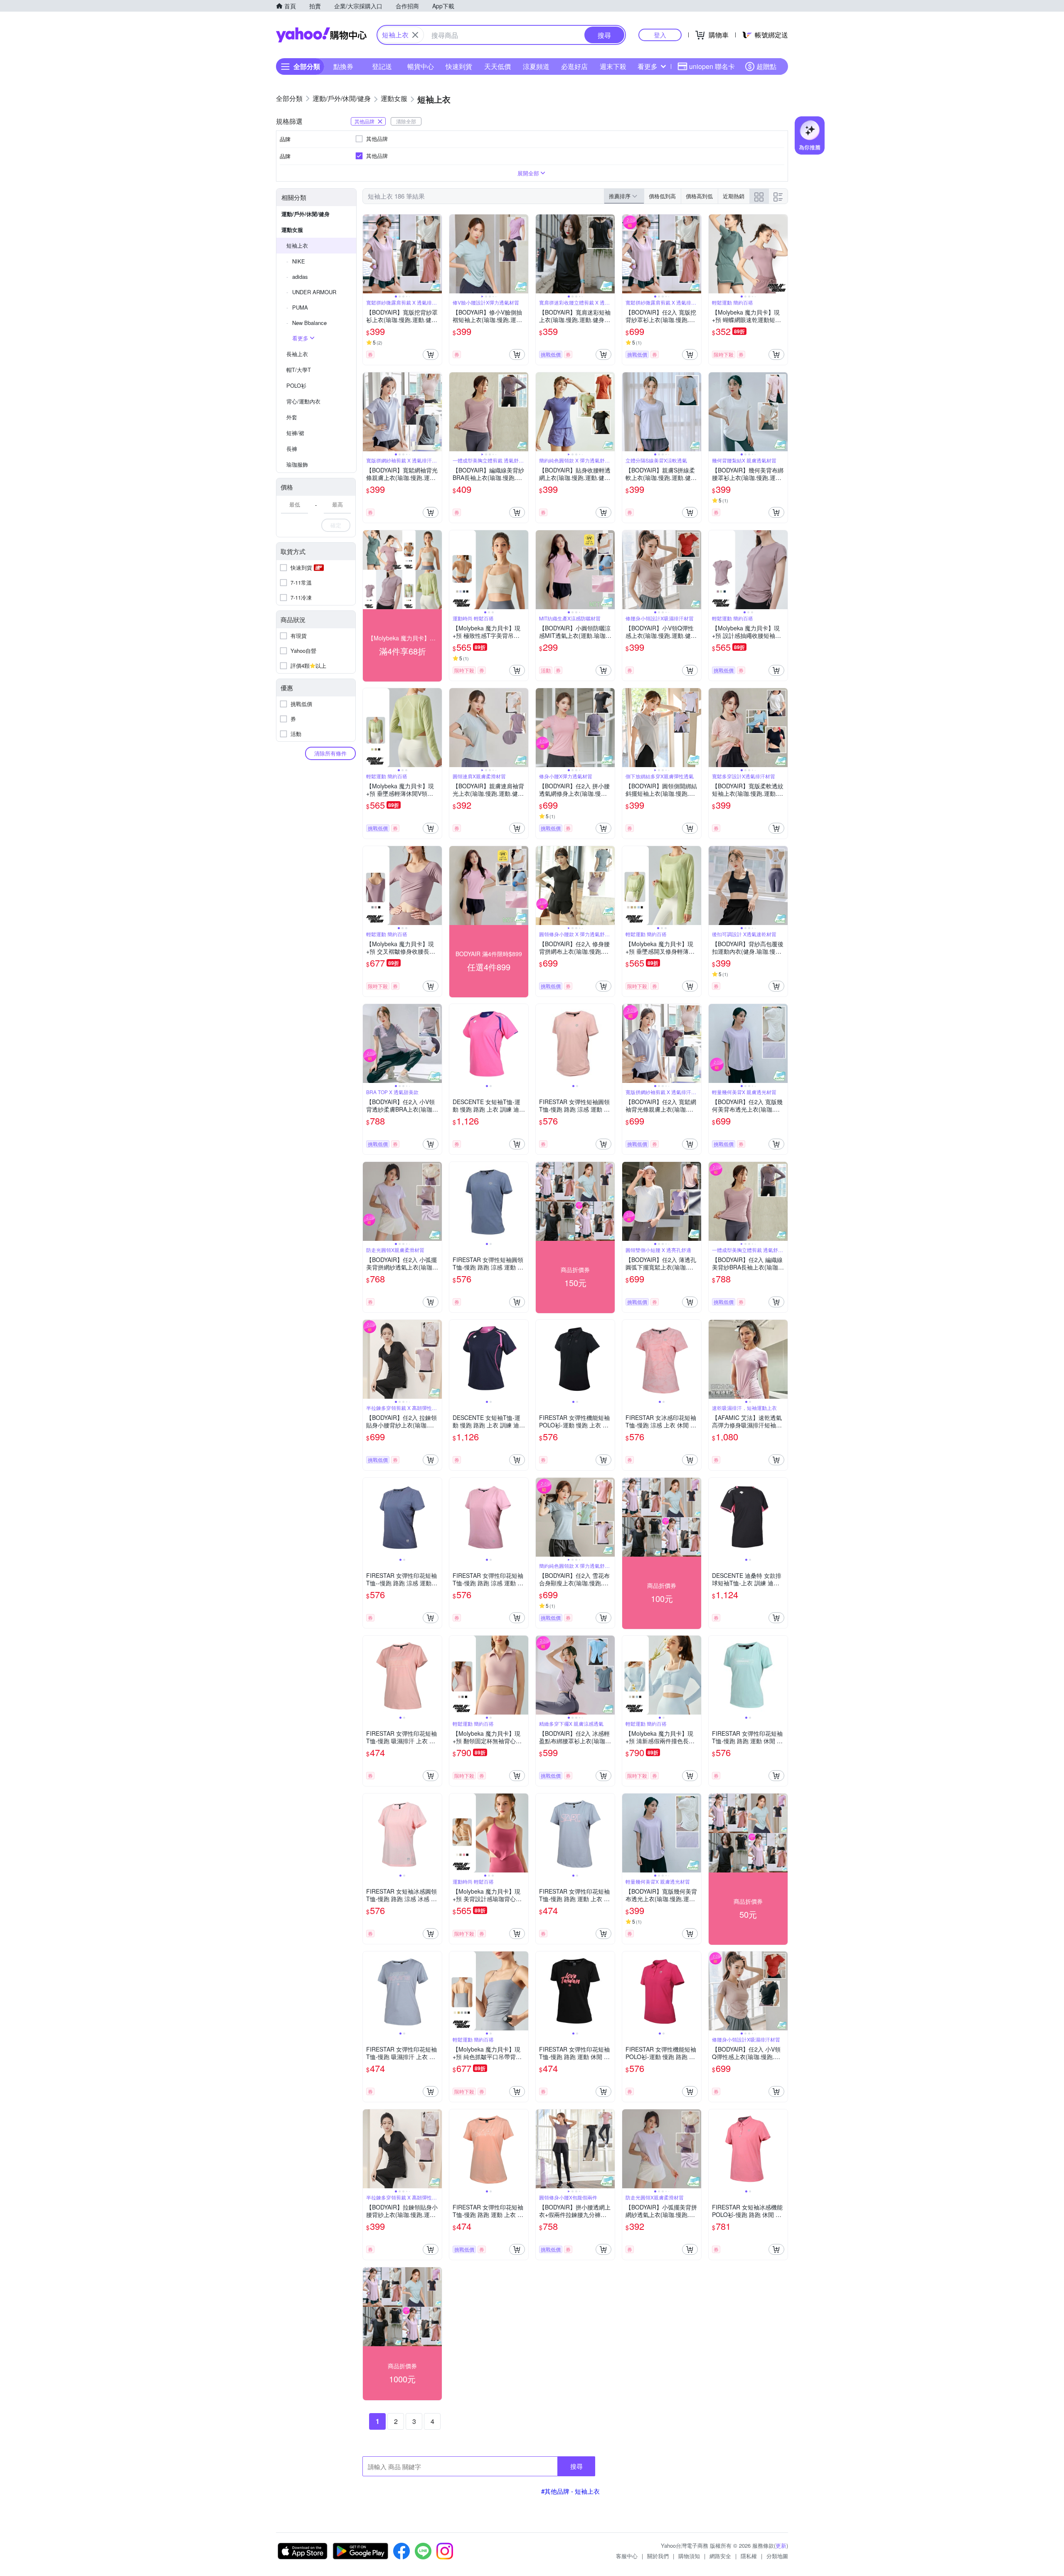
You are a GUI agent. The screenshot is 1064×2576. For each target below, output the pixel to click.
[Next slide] (436, 254)
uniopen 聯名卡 (712, 66)
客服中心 (627, 2556)
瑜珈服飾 (297, 464)
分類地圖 (777, 2556)
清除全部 (406, 121)
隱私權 (749, 2556)
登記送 (382, 66)
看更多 (648, 66)
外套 (292, 417)
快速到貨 (459, 66)
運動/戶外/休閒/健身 (305, 214)
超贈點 (766, 66)
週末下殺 (613, 66)
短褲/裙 (295, 433)
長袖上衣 (297, 354)
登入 (660, 35)
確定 (336, 525)
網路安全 (720, 2556)
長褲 (292, 449)
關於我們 (658, 2556)
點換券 (343, 66)
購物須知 (689, 2556)
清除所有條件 (330, 753)
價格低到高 (662, 196)
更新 (781, 2545)
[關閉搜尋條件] (415, 35)
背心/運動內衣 (303, 401)
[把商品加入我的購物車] (431, 354)
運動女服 (292, 230)
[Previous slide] (368, 254)
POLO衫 (296, 385)
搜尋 (576, 2466)
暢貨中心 (421, 66)
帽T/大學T (299, 370)
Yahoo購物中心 (321, 35)
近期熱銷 (734, 196)
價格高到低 (699, 196)
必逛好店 (574, 66)
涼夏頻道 (536, 66)
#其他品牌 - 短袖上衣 (570, 2491)
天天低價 (498, 66)
